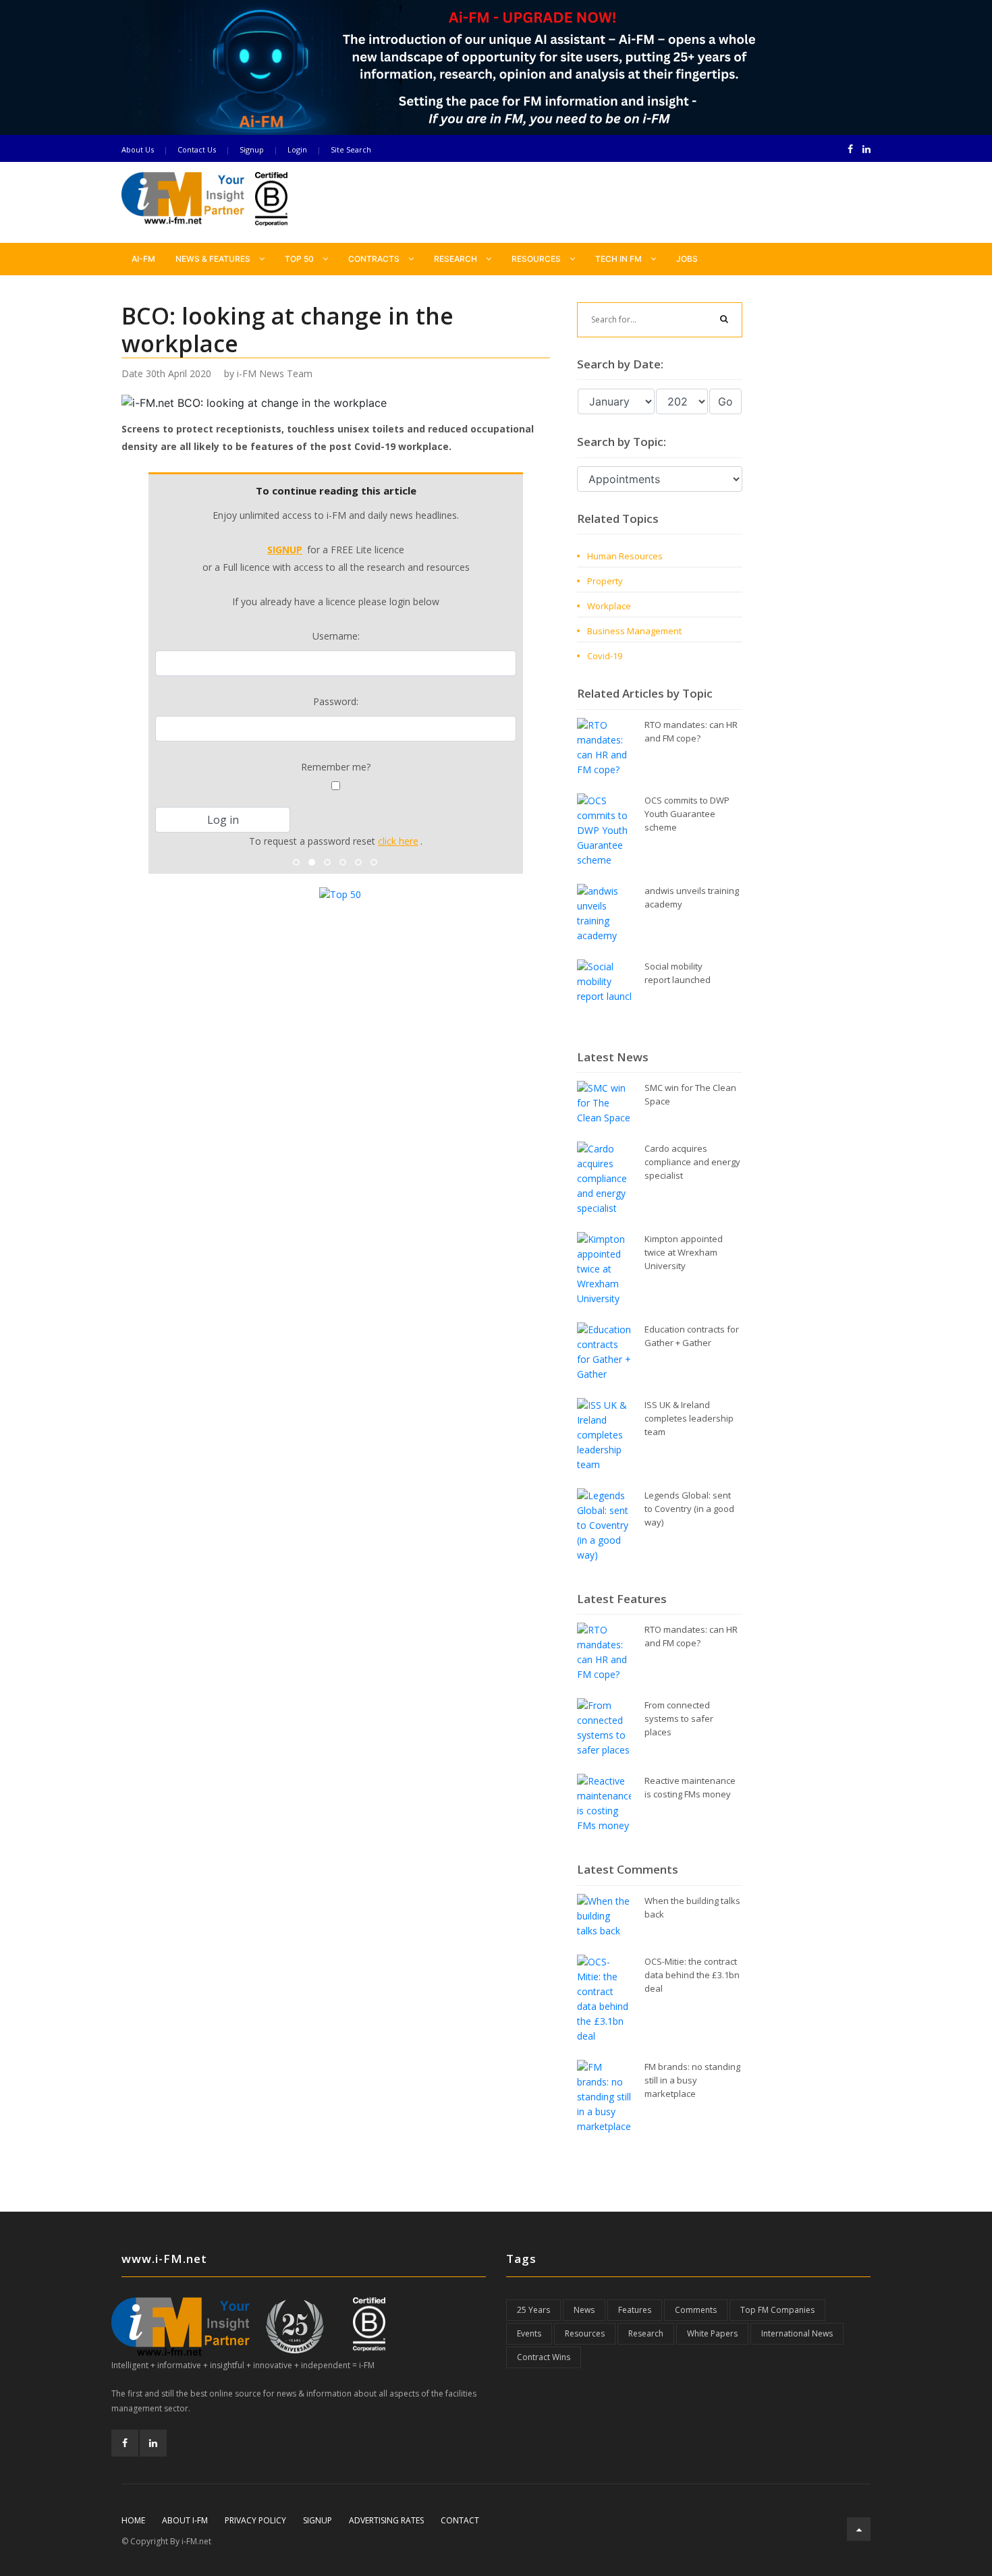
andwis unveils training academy (692, 897)
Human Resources (625, 556)
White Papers (712, 2333)
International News (797, 2333)
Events (529, 2333)
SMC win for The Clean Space (690, 1094)
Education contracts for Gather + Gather (692, 1336)
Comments (696, 2310)
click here (398, 841)
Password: (336, 701)
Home (133, 2520)
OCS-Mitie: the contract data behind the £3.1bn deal (692, 1975)
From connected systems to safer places (679, 1718)
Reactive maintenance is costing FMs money (690, 1787)
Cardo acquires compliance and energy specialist (692, 1162)
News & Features (214, 259)
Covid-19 (605, 656)
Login (297, 149)
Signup (252, 149)
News (584, 2310)
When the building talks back (692, 1907)
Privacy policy (255, 2520)
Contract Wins (544, 2357)
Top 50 (300, 259)
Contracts (375, 259)
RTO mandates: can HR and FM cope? (691, 731)
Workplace (609, 606)
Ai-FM (143, 259)
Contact (460, 2520)
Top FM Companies (777, 2310)
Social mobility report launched (678, 973)
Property (605, 581)
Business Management (634, 631)
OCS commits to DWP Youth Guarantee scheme (687, 814)
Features (635, 2310)
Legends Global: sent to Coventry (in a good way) (689, 1509)
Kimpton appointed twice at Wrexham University (684, 1252)
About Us (138, 149)
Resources (537, 259)
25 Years (533, 2310)
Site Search (351, 149)
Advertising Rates (386, 2520)
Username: (336, 636)
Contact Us (197, 149)
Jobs (687, 259)
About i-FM (185, 2520)
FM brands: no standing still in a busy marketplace (692, 2080)
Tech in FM (619, 259)
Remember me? (336, 767)
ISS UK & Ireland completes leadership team (689, 1418)
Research (457, 259)
